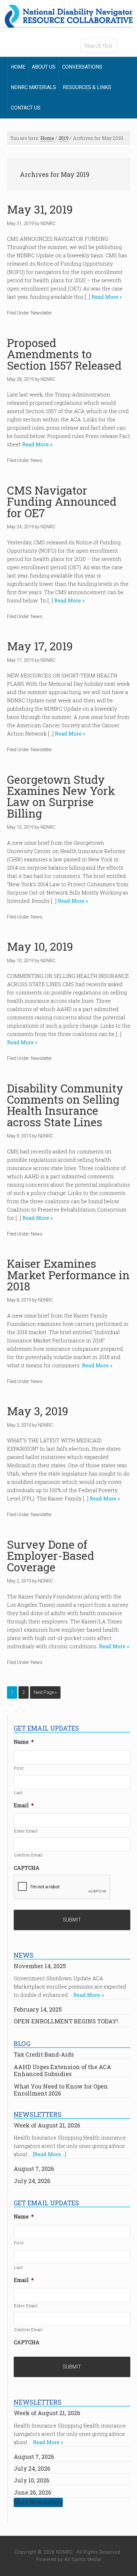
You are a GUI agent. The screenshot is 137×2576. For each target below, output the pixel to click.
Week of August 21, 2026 (47, 2125)
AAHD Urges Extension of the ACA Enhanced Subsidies (62, 2070)
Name (24, 1742)
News (37, 460)
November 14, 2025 (40, 1966)
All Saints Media (83, 2559)
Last (18, 1793)
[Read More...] (50, 2154)
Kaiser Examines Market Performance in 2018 (68, 1275)
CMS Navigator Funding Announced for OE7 (62, 501)
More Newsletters (38, 2502)
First (19, 1768)
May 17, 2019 (40, 646)
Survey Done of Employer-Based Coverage (51, 1556)
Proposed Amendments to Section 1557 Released (64, 354)
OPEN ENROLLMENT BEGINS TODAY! (66, 2021)
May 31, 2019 (40, 209)
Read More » (106, 297)
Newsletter (41, 313)
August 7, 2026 (34, 2169)
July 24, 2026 (32, 2181)
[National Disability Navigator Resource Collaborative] (69, 24)
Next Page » (45, 1692)
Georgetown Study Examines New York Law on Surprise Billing (61, 796)
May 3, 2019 (38, 1411)
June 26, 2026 (32, 2492)
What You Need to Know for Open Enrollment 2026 (61, 2090)
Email (24, 1805)
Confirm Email (29, 1855)
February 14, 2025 (38, 2009)
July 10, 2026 (32, 2480)
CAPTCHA (27, 1868)
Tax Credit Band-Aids (44, 2054)
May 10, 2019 (40, 946)
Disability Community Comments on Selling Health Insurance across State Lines (65, 1105)
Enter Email (26, 1831)
